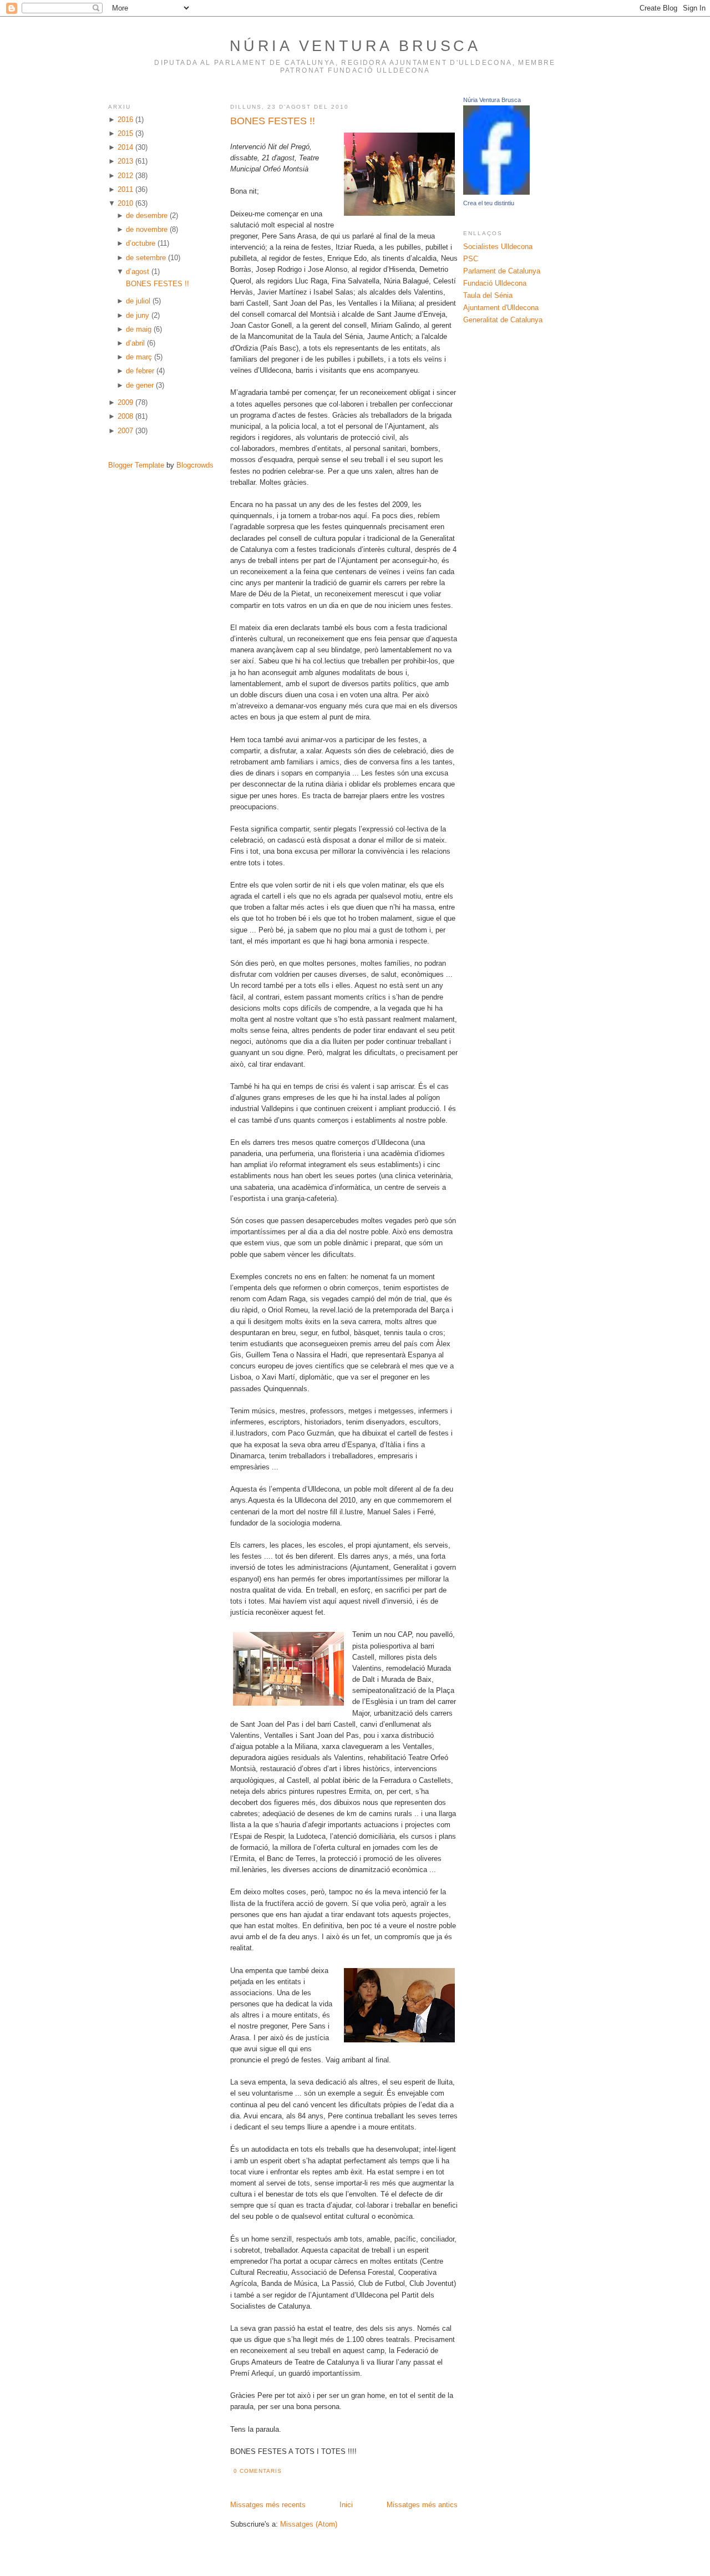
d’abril (135, 343)
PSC (471, 259)
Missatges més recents (268, 2505)
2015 (125, 134)
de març (139, 357)
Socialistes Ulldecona (498, 247)
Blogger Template (136, 465)
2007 (125, 431)
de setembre (146, 258)
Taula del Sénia (488, 296)
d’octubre (141, 244)
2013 (125, 161)
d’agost (138, 272)
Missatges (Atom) (309, 2524)
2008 (125, 417)
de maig (139, 329)
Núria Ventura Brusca (355, 46)
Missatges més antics (422, 2505)
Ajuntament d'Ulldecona (501, 308)
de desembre (147, 216)
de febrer (140, 371)
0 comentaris (258, 2471)
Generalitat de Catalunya (503, 320)
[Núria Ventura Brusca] (496, 192)
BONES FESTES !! (158, 284)
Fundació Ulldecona (495, 283)
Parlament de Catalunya (502, 271)
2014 (125, 148)
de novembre (147, 230)
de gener (140, 386)
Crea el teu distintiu (489, 203)
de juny (138, 316)
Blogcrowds (195, 465)
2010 (125, 204)
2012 (125, 176)
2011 (125, 190)
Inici (346, 2505)
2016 (125, 120)
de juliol (138, 301)
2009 (125, 403)
